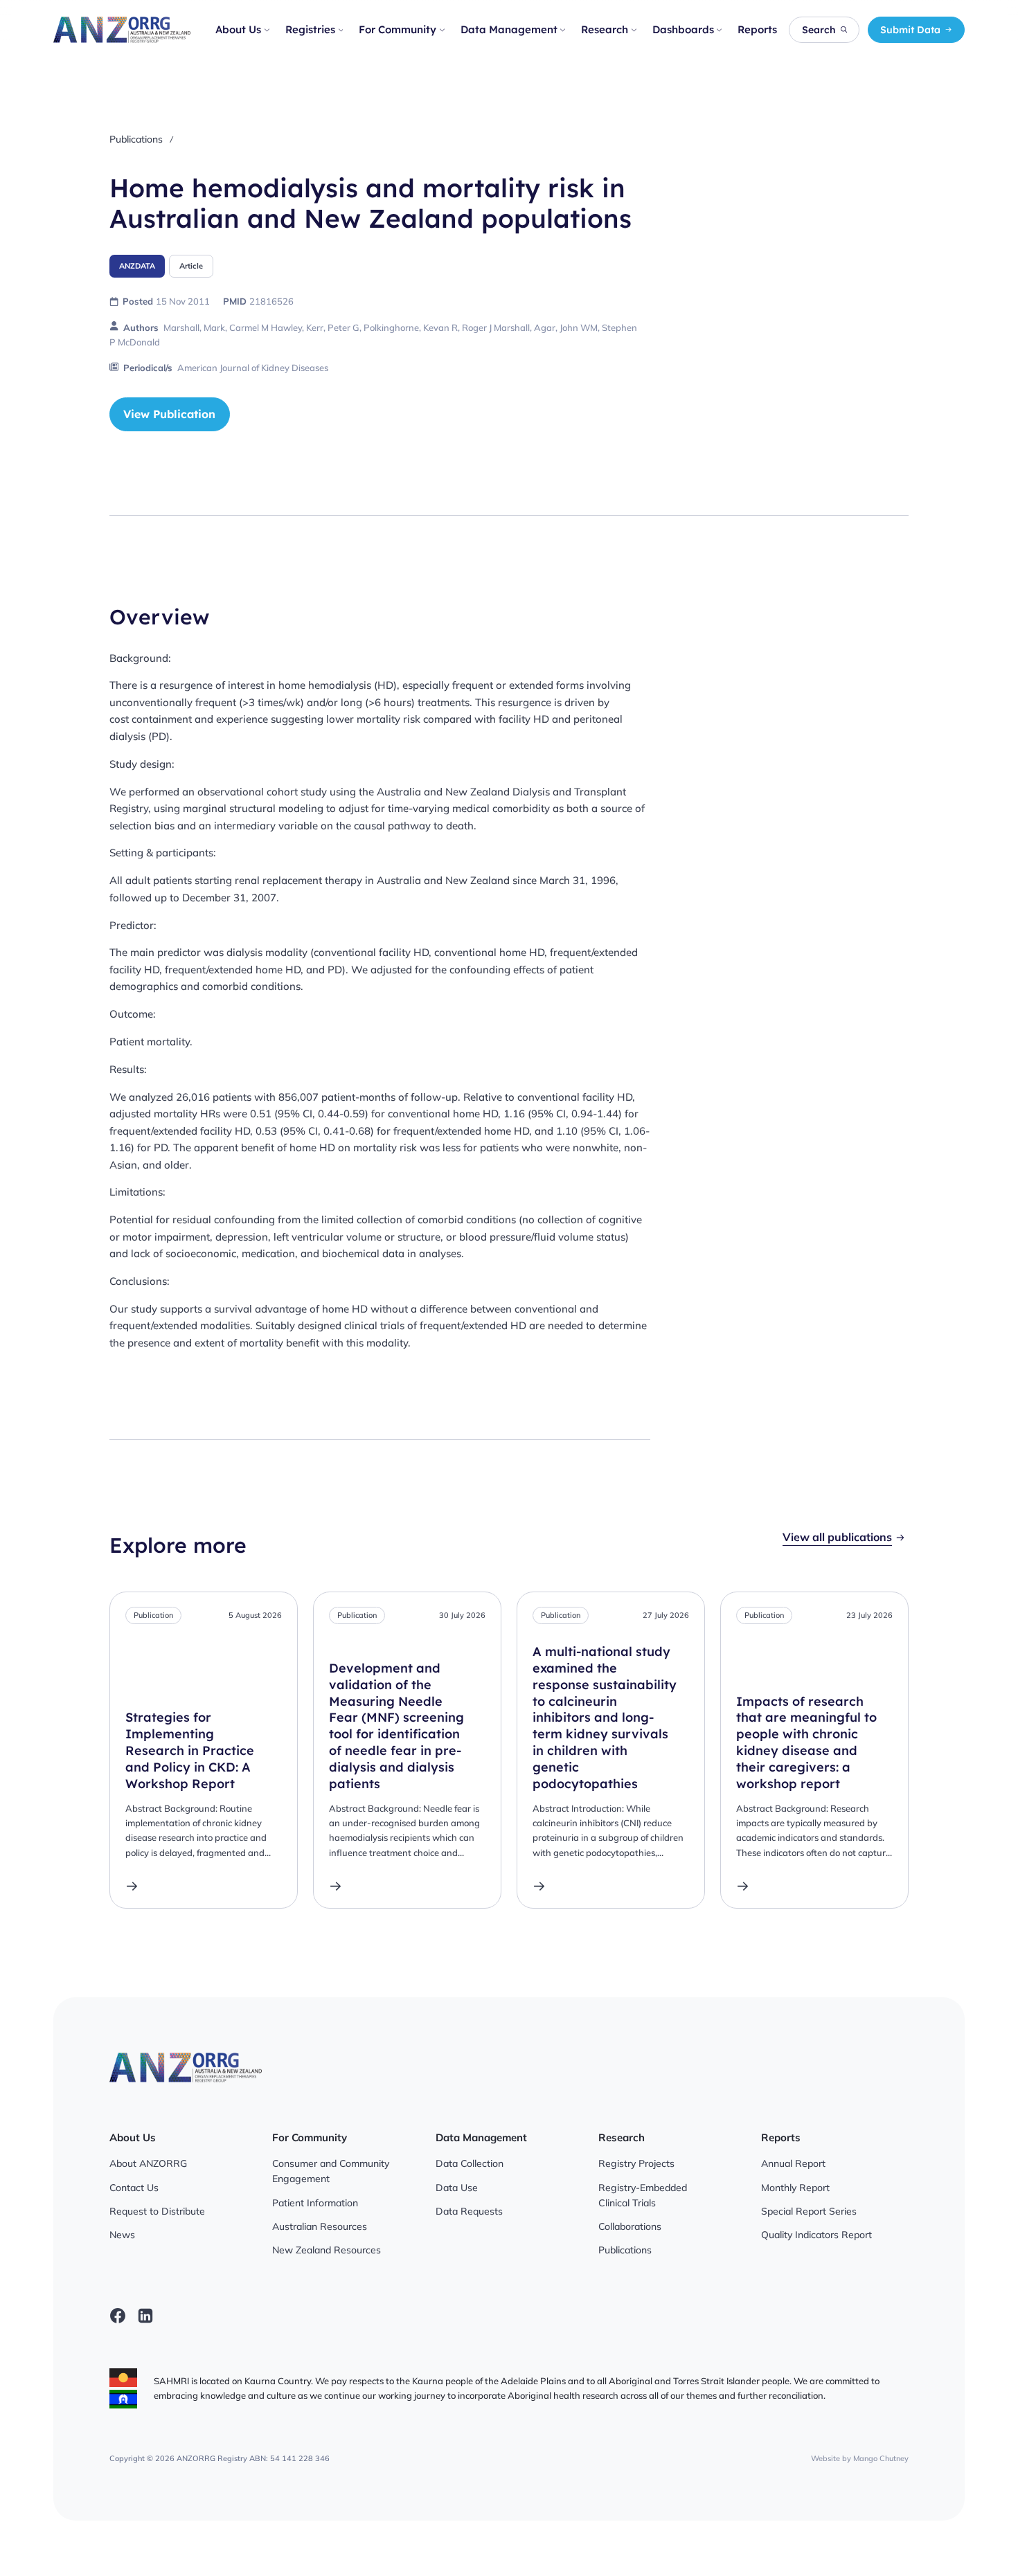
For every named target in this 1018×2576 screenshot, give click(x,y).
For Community (398, 29)
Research (605, 29)
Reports (757, 29)
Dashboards (683, 29)
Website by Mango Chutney (860, 2458)
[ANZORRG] (122, 30)
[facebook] (118, 2316)
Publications (136, 139)
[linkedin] (145, 2316)
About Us (238, 29)
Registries (310, 29)
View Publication (169, 414)
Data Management (509, 29)
